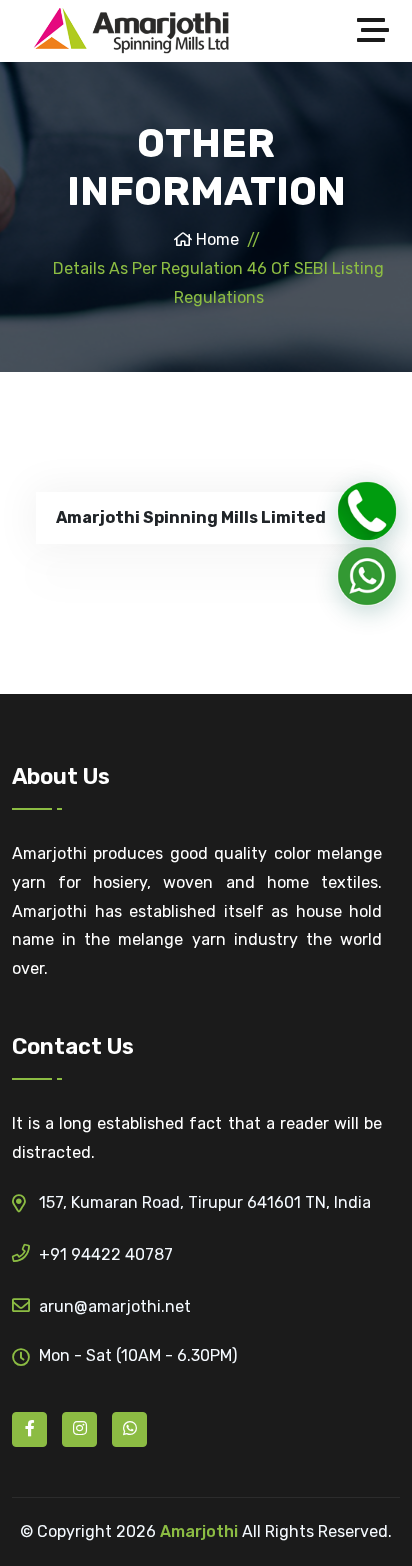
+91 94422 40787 (106, 1254)
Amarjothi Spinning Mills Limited (191, 517)
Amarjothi (199, 1531)
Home (215, 239)
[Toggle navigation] (378, 31)
